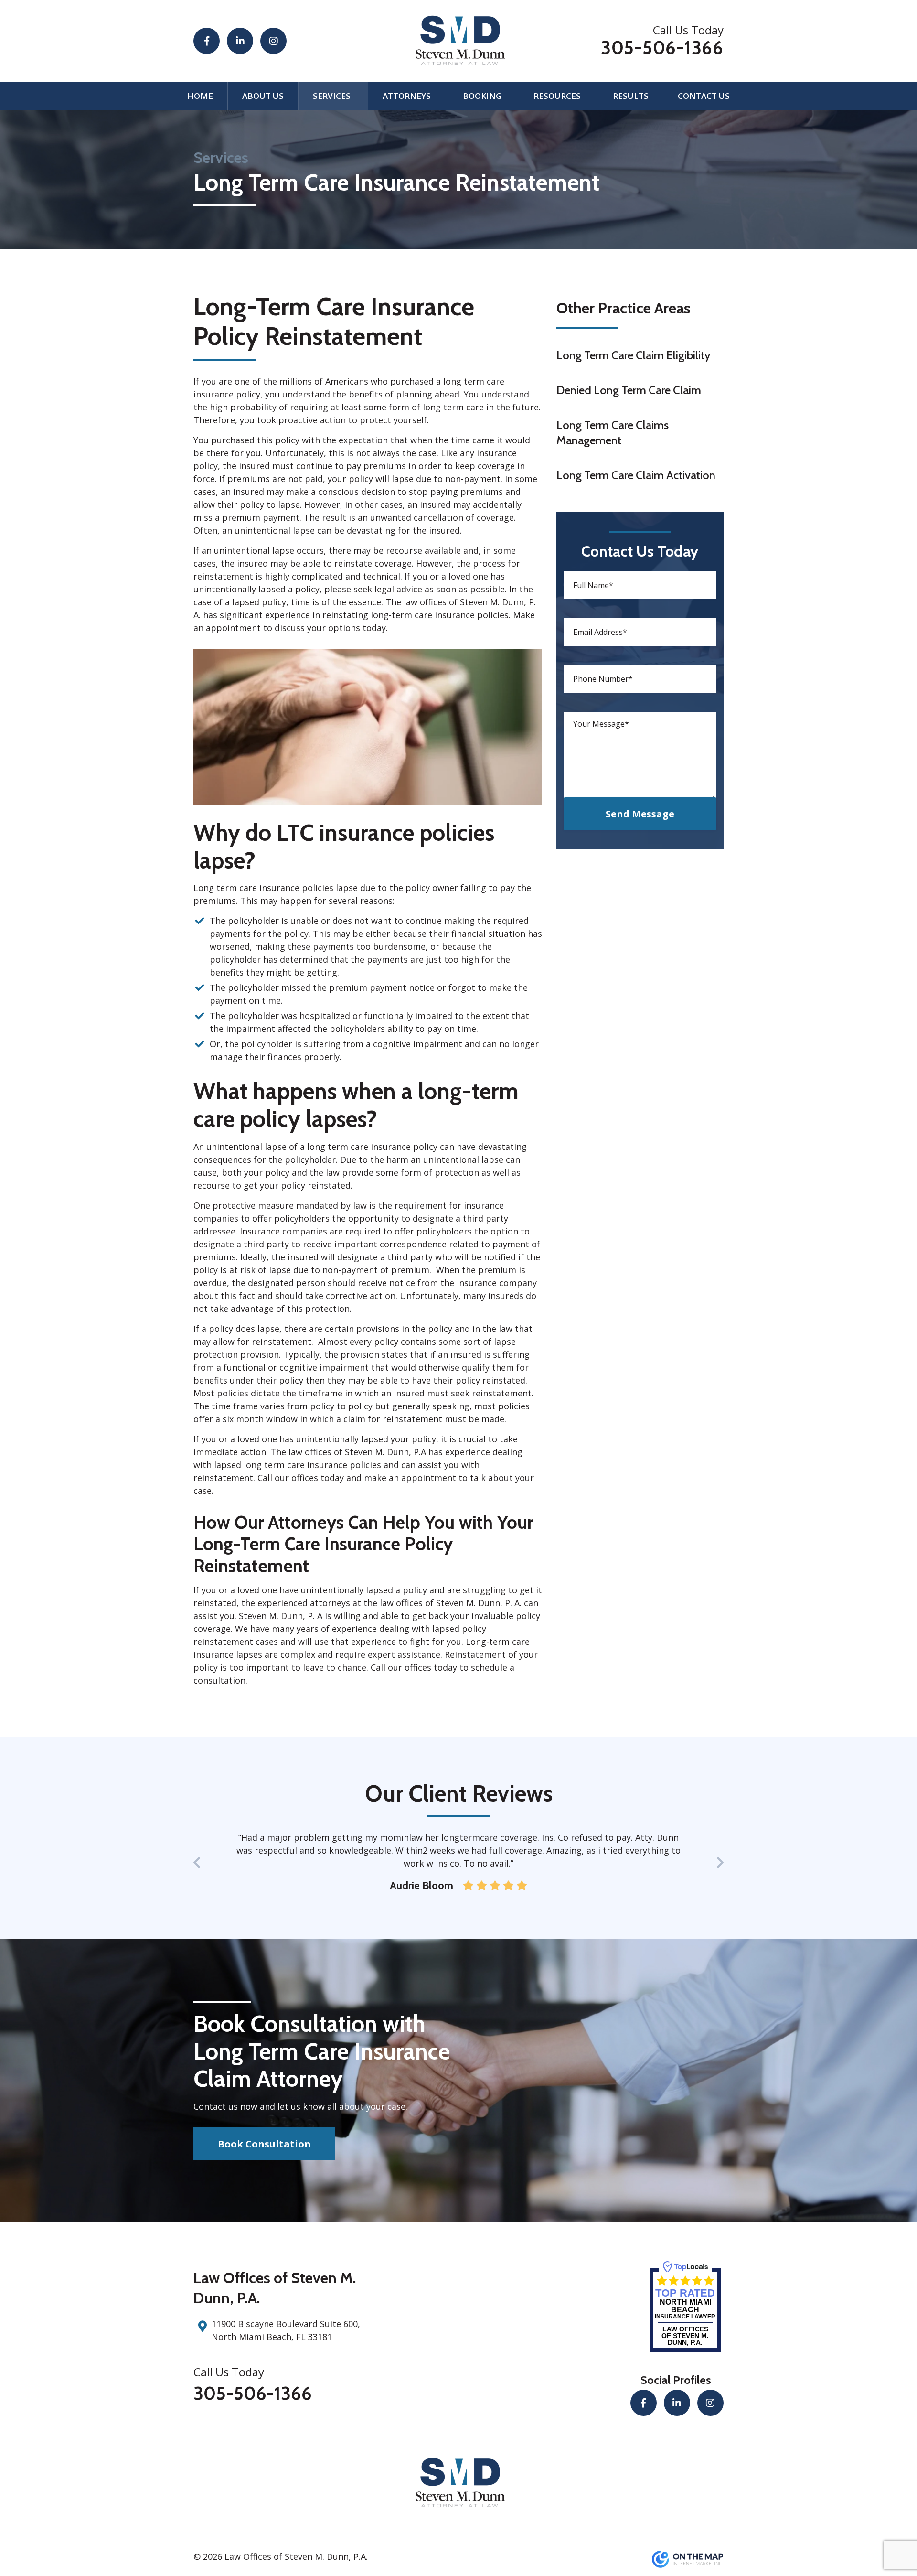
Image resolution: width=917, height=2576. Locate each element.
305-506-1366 (662, 48)
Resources (557, 96)
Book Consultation (264, 2144)
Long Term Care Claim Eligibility (633, 355)
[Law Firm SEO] (688, 2558)
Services (332, 96)
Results (631, 96)
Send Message (640, 814)
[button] (720, 1864)
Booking (482, 96)
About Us (263, 96)
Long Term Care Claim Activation (636, 475)
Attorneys (407, 96)
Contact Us (704, 96)
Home (200, 96)
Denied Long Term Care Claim (629, 390)
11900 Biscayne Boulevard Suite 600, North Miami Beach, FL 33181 (286, 2330)
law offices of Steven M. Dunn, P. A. (451, 1603)
